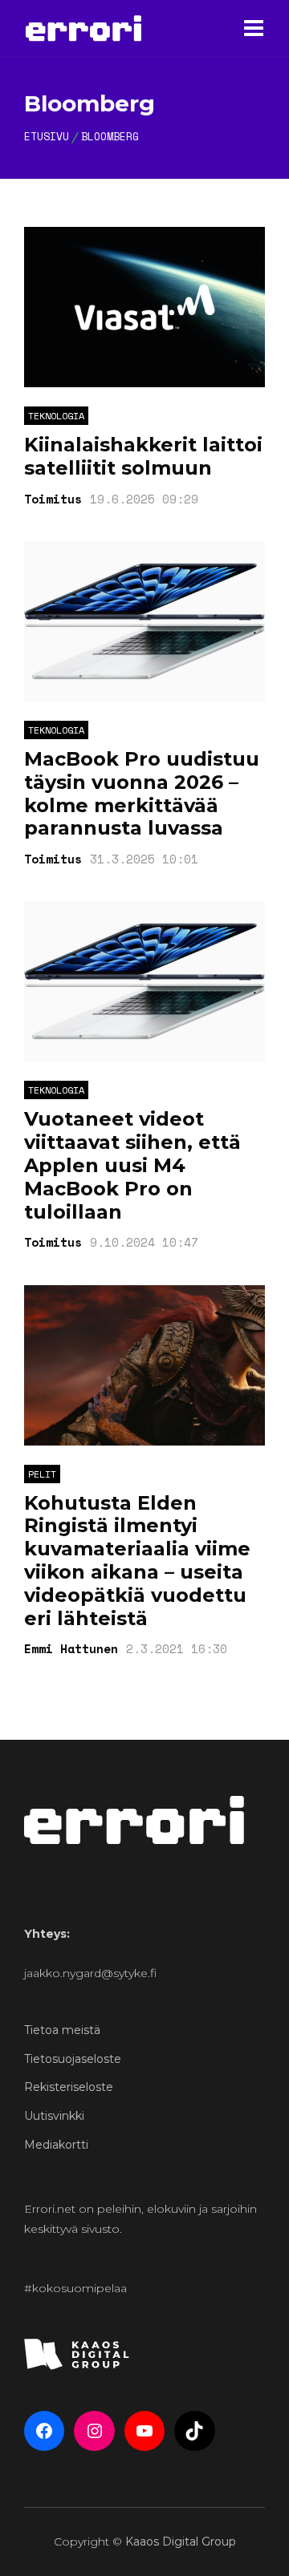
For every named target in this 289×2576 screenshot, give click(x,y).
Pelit (42, 1474)
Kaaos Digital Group (181, 2542)
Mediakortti (56, 2145)
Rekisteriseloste (69, 2087)
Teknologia (56, 416)
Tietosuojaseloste (73, 2059)
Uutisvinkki (54, 2116)
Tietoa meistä (62, 2030)
